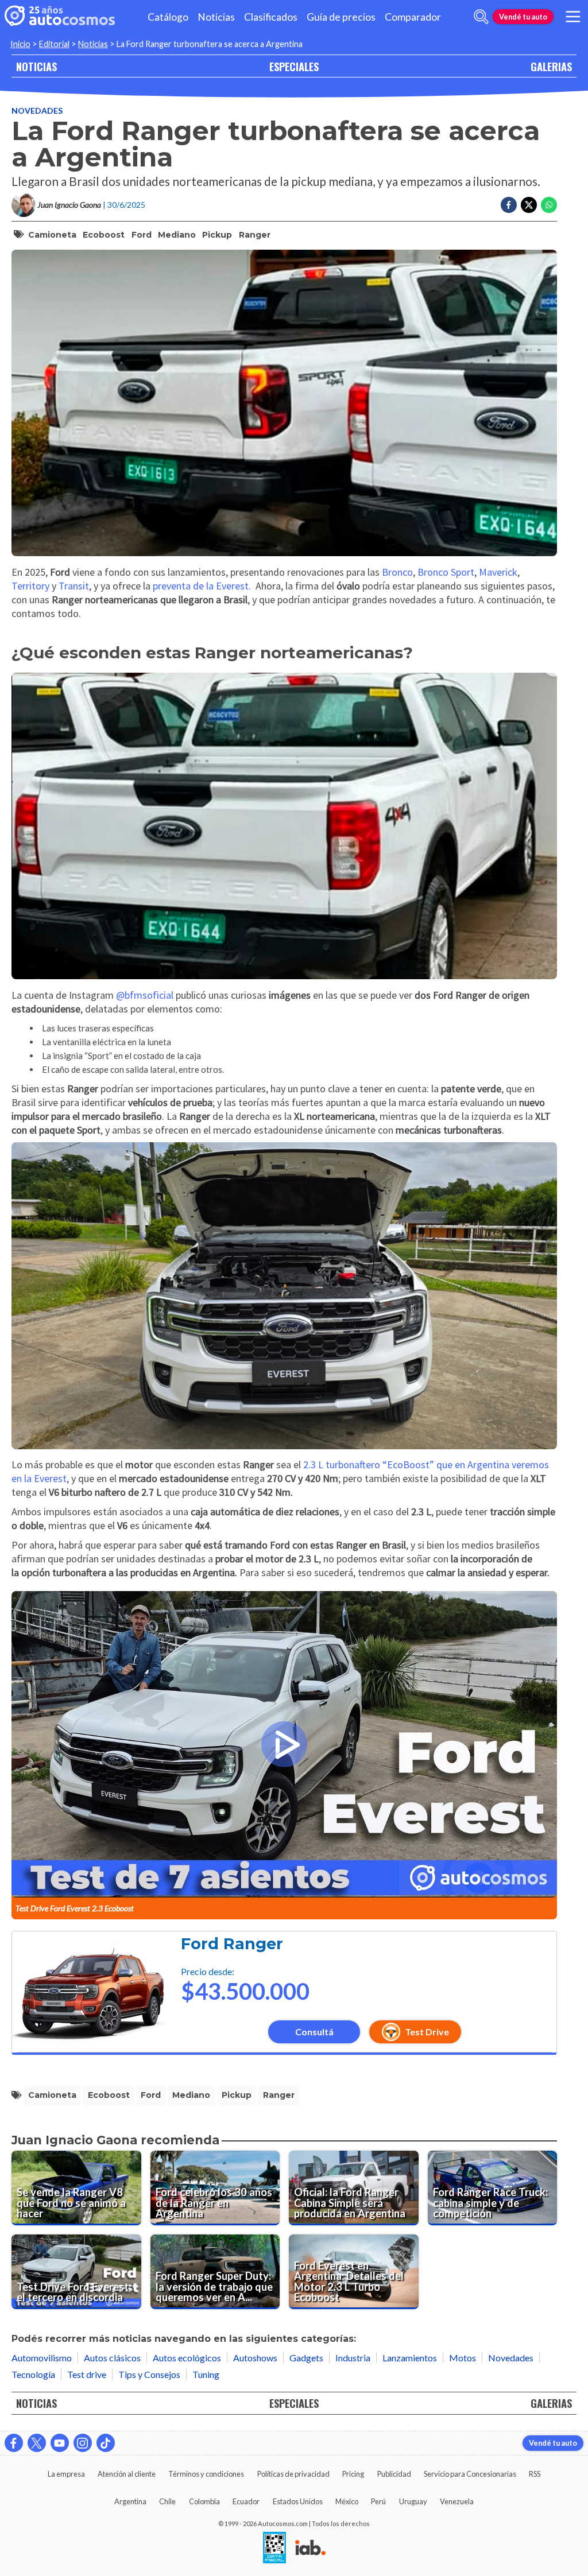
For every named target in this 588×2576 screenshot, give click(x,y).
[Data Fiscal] (274, 2548)
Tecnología (33, 2374)
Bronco (397, 572)
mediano (177, 235)
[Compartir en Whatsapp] (549, 205)
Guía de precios (341, 17)
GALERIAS (551, 66)
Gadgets (306, 2358)
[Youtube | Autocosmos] (60, 2443)
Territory (32, 586)
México (347, 2501)
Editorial (54, 44)
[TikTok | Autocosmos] (106, 2443)
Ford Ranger (232, 1944)
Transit (74, 586)
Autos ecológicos (187, 2358)
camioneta (52, 235)
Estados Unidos (298, 2501)
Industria (353, 2358)
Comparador (413, 17)
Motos (463, 2358)
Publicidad (394, 2474)
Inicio (20, 44)
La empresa (66, 2474)
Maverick (498, 572)
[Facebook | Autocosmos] (14, 2443)
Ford (142, 235)
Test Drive (427, 2032)
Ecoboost (104, 235)
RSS (535, 2474)
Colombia (204, 2501)
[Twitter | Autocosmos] (37, 2443)
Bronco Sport (446, 572)
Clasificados (271, 17)
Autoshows (255, 2358)
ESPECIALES (294, 66)
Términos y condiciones (206, 2474)
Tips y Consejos (149, 2374)
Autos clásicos (112, 2358)
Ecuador (246, 2501)
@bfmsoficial (145, 995)
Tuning (206, 2374)
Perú (378, 2501)
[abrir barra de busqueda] (481, 17)
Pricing (353, 2474)
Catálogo (168, 17)
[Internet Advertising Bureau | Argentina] (310, 2548)
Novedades (37, 110)
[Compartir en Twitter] (529, 205)
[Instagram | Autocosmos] (83, 2443)
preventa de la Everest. (202, 586)
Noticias (216, 17)
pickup (217, 235)
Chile (167, 2501)
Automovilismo (42, 2358)
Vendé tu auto (523, 17)
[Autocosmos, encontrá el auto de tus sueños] (60, 17)
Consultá (314, 2032)
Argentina (130, 2501)
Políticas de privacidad (293, 2474)
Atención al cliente (127, 2474)
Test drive (87, 2374)
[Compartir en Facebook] (509, 205)
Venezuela (457, 2501)
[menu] (573, 17)
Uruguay (413, 2501)
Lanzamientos (410, 2358)
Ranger (255, 235)
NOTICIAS (36, 66)
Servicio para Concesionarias (470, 2474)
